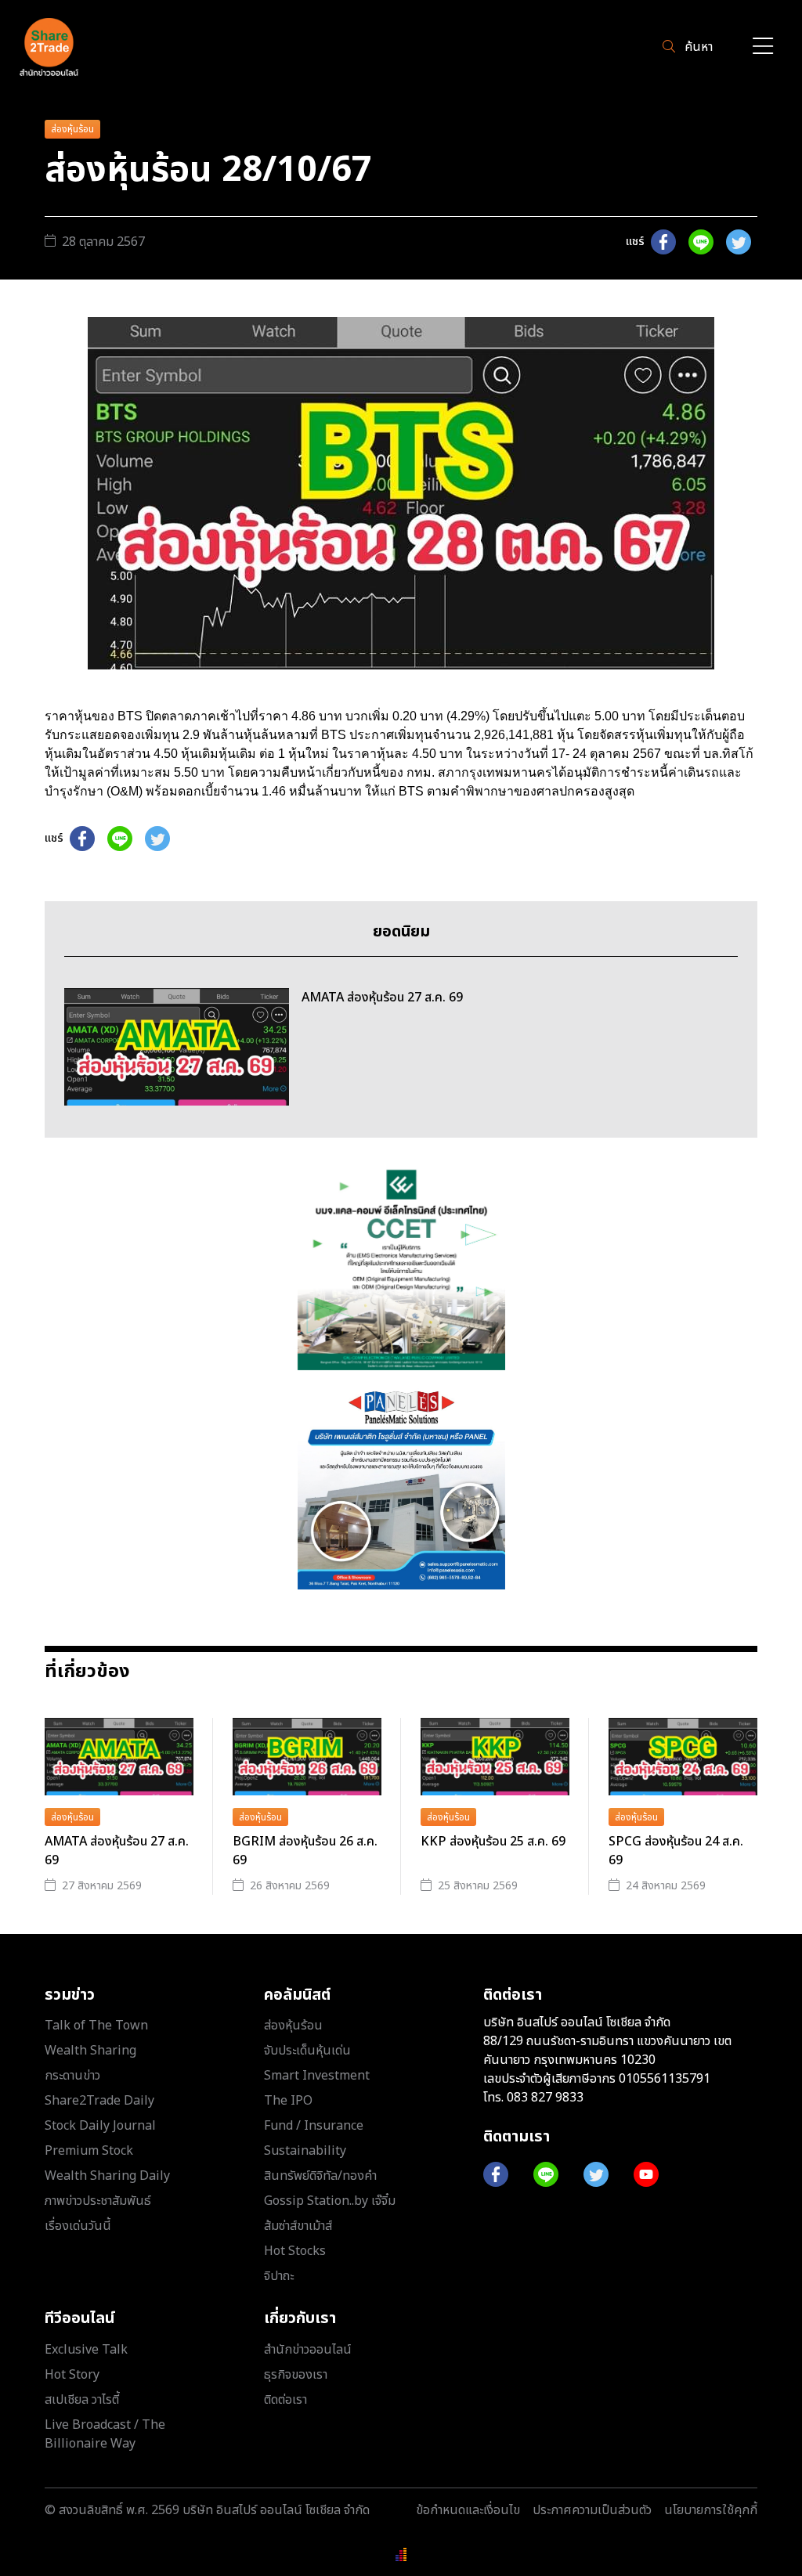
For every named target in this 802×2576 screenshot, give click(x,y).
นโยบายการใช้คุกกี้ (711, 2510)
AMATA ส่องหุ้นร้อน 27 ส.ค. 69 (117, 1851)
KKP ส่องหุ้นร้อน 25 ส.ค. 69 (493, 1842)
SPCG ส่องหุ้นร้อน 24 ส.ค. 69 (676, 1851)
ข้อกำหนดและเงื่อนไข (468, 2510)
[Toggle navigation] (763, 47)
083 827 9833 (545, 2098)
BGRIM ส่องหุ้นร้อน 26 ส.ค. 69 (305, 1851)
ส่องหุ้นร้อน (72, 129)
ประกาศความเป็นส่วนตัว (592, 2510)
